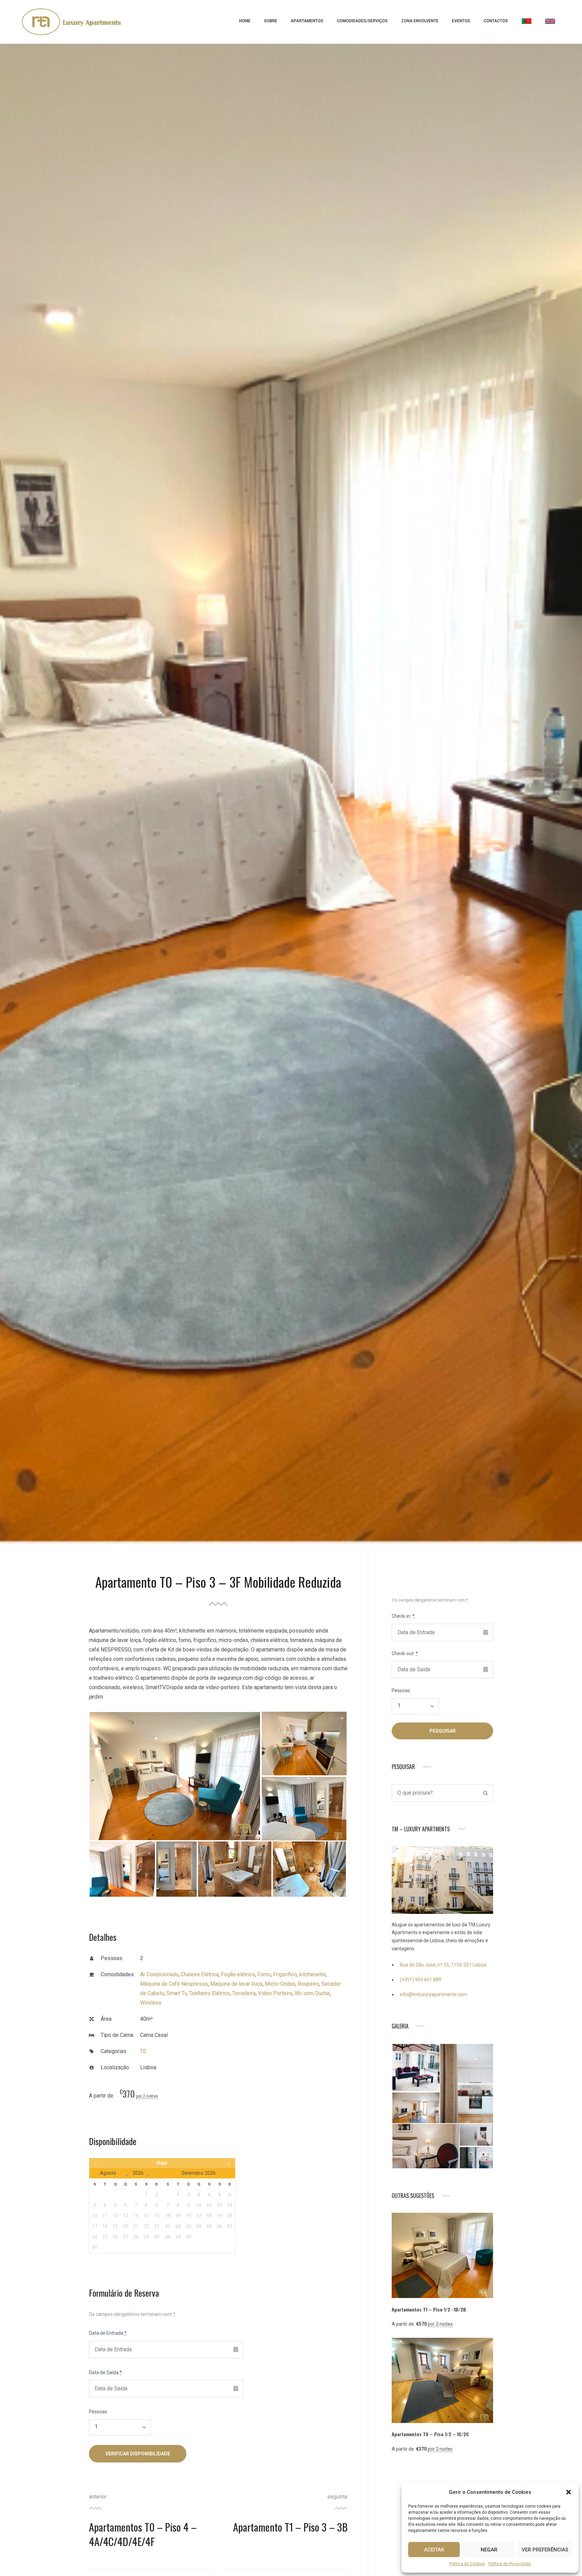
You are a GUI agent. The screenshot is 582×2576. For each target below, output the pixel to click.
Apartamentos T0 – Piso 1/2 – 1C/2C (430, 2434)
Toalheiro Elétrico (209, 1993)
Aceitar (434, 2550)
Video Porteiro (275, 1993)
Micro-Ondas (280, 1984)
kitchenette (313, 1974)
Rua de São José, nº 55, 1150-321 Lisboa (443, 1965)
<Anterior (111, 2163)
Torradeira (244, 1993)
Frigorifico (285, 1974)
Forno (264, 1974)
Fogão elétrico (238, 1974)
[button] (569, 2492)
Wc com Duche (312, 1993)
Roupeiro (308, 1984)
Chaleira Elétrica (200, 1974)
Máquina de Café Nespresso (174, 1984)
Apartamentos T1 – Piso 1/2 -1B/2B (429, 2309)
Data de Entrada (108, 2333)
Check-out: (405, 1653)
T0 (143, 2051)
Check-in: (403, 1616)
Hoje (162, 2163)
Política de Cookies (467, 2564)
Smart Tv (176, 1993)
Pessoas (98, 2412)
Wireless (151, 2003)
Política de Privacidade (510, 2564)
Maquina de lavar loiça (236, 1984)
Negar (489, 2550)
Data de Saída (105, 2372)
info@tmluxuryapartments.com (433, 1994)
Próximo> (213, 2163)
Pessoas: (401, 1690)
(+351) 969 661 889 (421, 1980)
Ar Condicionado (159, 1974)
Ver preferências (545, 2550)
